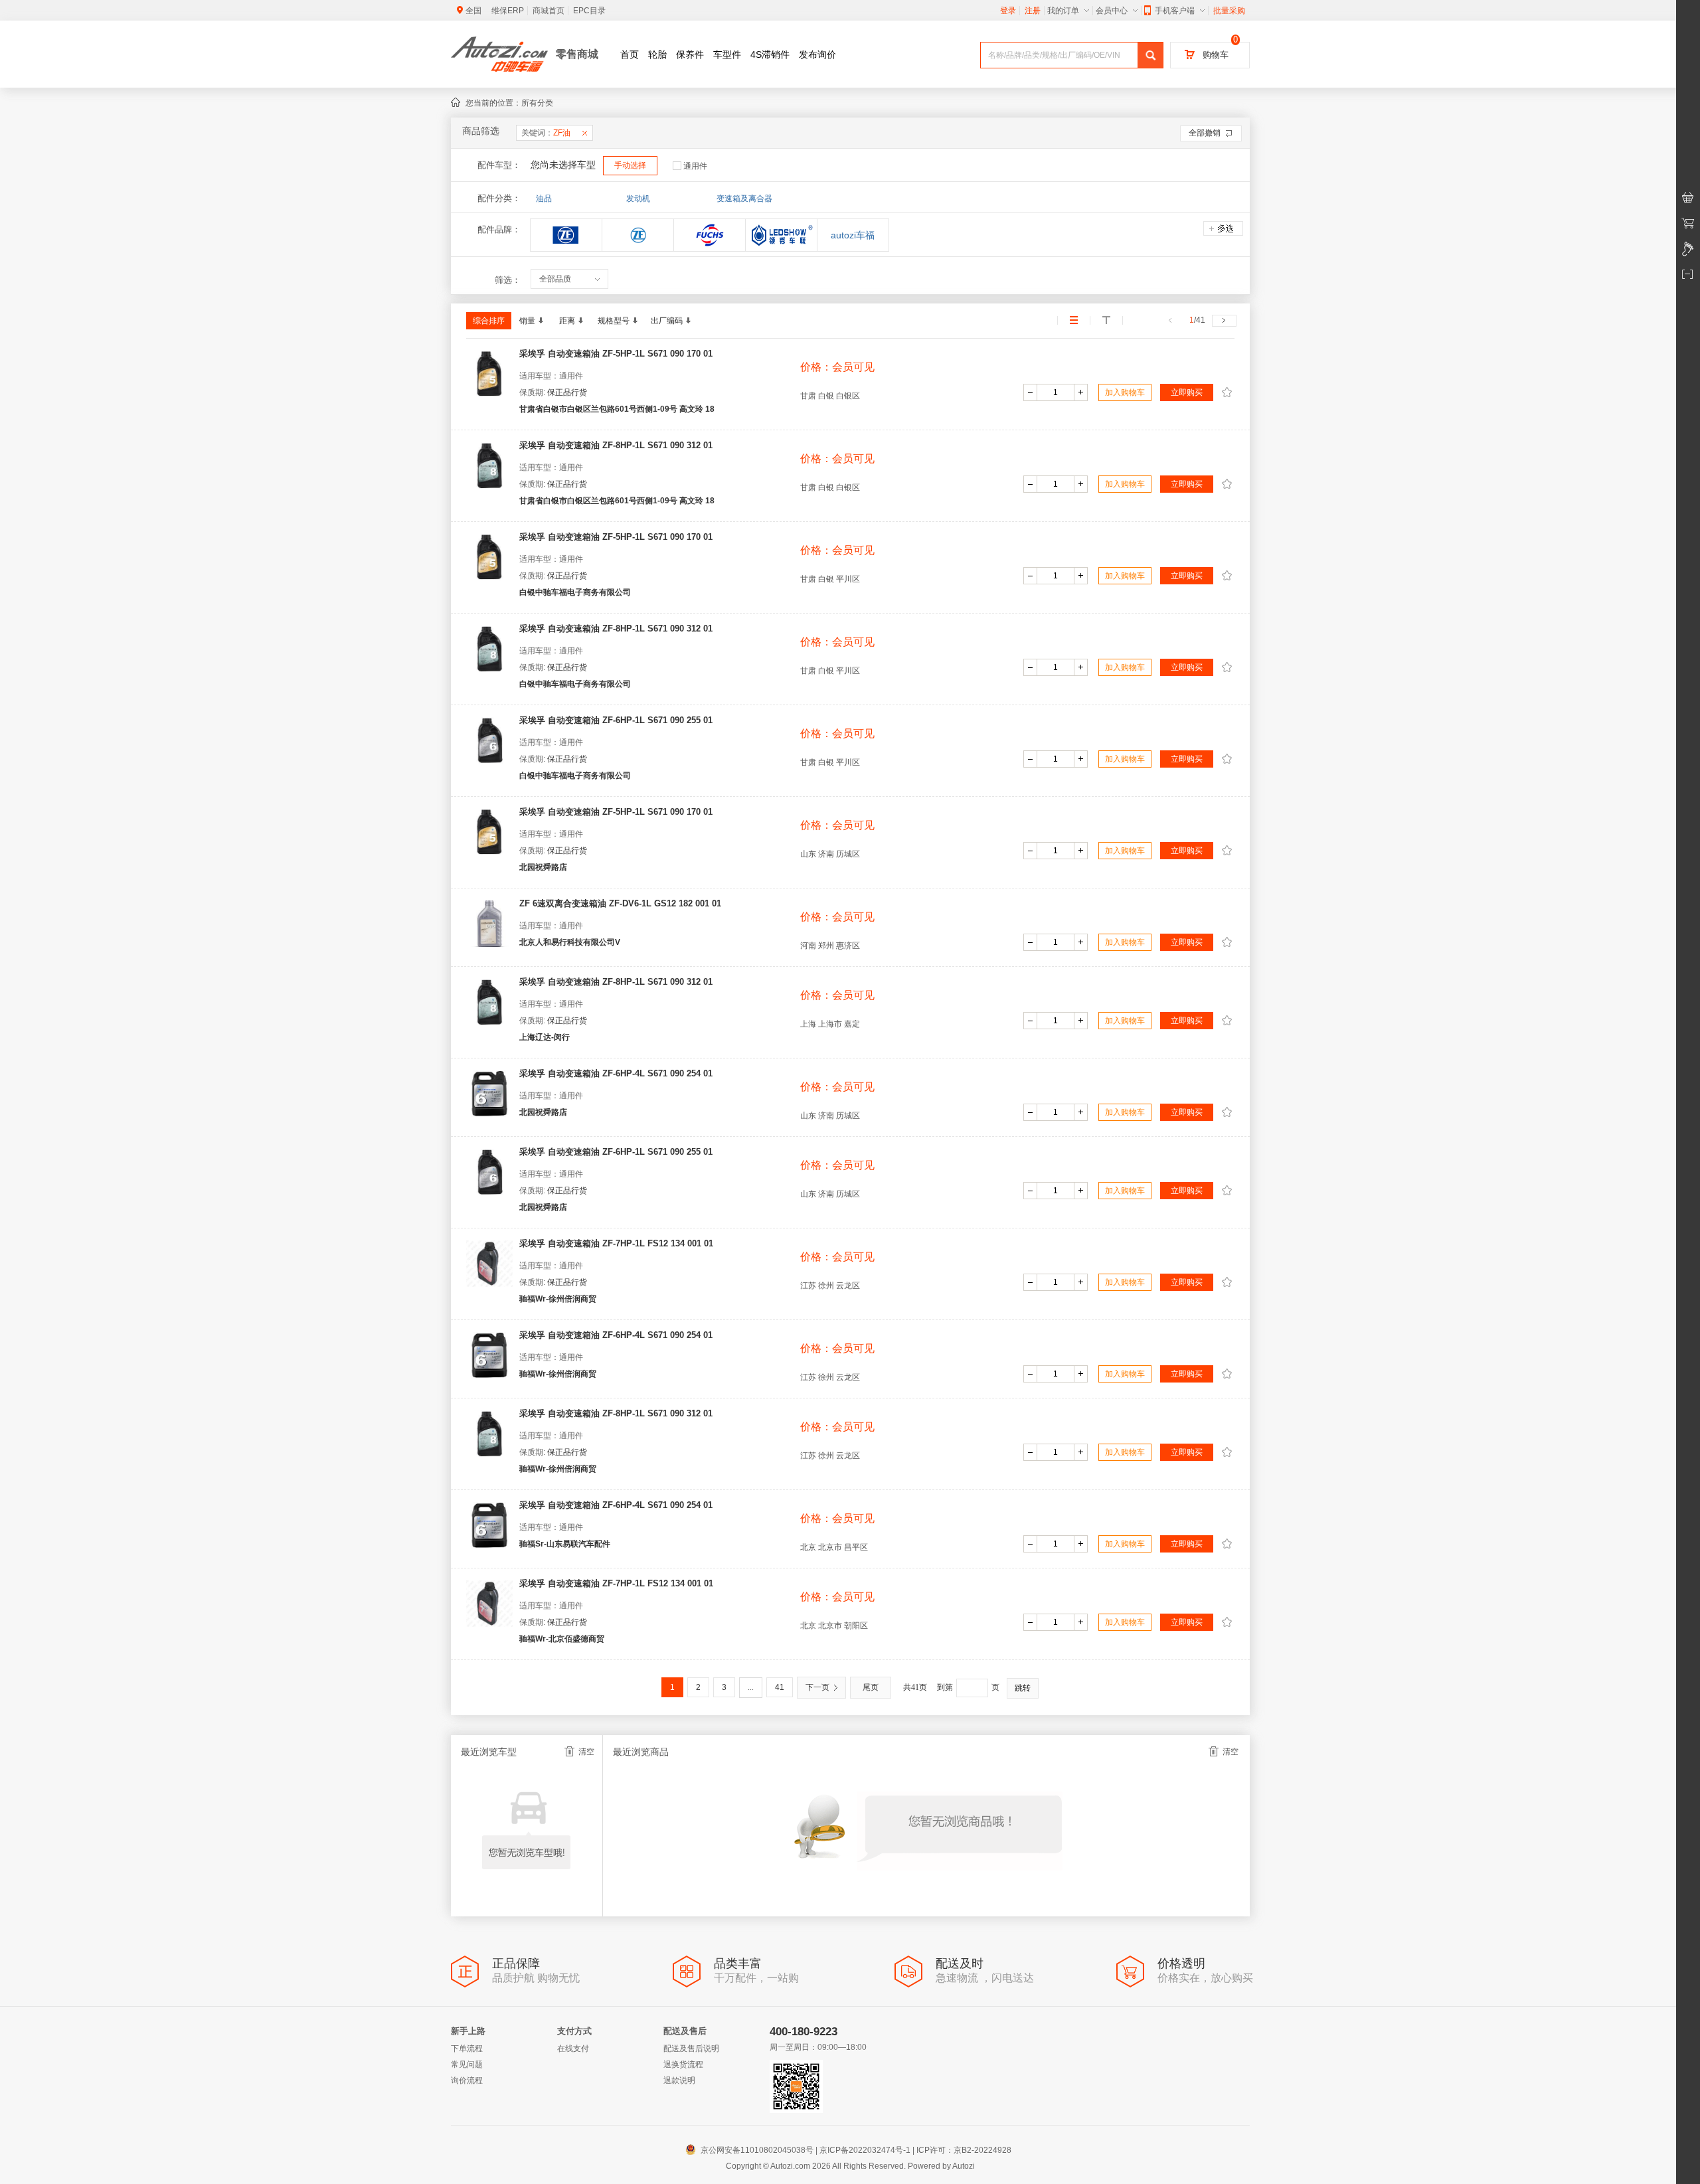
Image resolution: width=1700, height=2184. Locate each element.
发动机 (638, 199)
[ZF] (566, 235)
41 (780, 1687)
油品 (544, 199)
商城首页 (549, 11)
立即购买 (1187, 392)
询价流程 (467, 2080)
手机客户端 (1175, 11)
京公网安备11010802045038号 (751, 2150)
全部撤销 (1205, 133)
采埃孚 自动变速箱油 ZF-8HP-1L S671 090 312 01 (616, 445)
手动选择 (630, 165)
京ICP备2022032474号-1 (865, 2150)
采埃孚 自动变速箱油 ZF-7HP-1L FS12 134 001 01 (616, 1243)
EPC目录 (589, 11)
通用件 (695, 166)
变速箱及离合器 (744, 199)
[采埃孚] (638, 235)
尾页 (871, 1687)
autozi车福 (859, 235)
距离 (567, 321)
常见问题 (467, 2064)
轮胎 (657, 54)
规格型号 (614, 321)
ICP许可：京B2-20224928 (964, 2150)
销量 (527, 321)
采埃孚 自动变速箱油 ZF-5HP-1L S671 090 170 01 (616, 354)
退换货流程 (683, 2064)
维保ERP (508, 11)
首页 (630, 54)
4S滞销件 (770, 54)
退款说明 (679, 2080)
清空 (586, 1752)
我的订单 (1063, 11)
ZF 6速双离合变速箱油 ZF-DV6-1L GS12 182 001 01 (620, 903)
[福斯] (710, 235)
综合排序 (489, 321)
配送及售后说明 (691, 2049)
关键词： (546, 133)
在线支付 (573, 2049)
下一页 (817, 1687)
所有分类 (537, 103)
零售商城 (577, 54)
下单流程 (467, 2049)
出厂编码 (667, 321)
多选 (1223, 228)
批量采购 (1229, 11)
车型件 (727, 54)
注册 (1033, 11)
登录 (1008, 11)
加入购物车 (1125, 392)
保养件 (690, 54)
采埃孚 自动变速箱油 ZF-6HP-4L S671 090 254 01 (616, 1073)
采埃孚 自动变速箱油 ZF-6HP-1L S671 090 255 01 (616, 720)
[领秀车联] (781, 235)
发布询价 (817, 54)
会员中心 (1112, 11)
